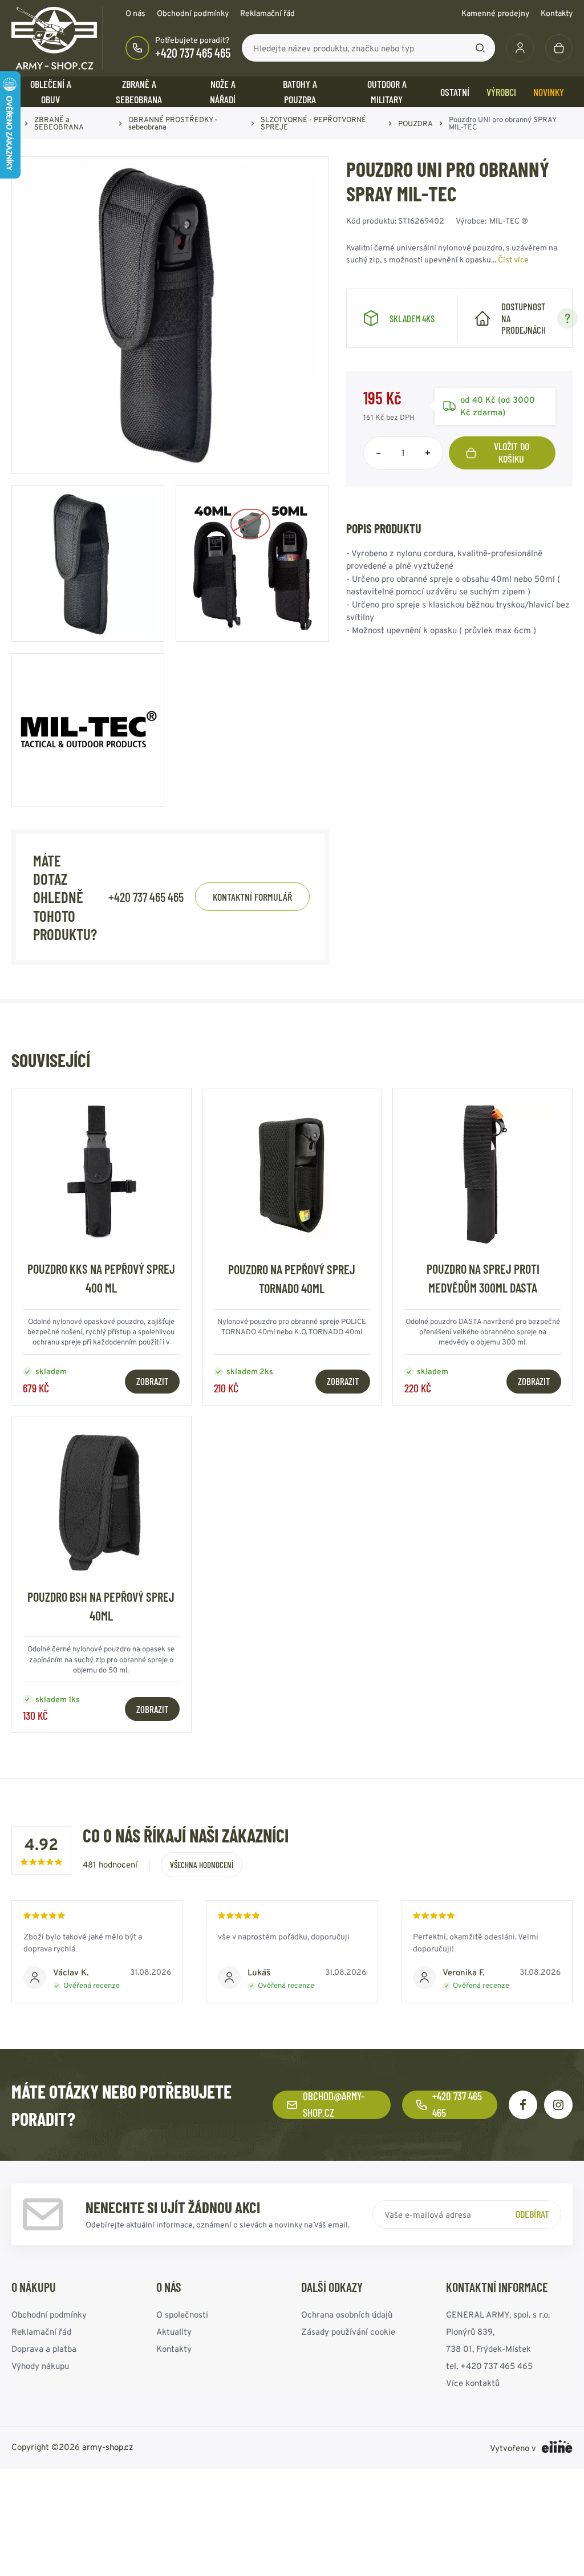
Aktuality (174, 2332)
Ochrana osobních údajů (347, 2314)
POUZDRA (415, 123)
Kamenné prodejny (495, 13)
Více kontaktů (473, 2383)
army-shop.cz (108, 2447)
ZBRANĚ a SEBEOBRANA (139, 92)
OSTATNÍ (455, 92)
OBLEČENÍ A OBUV (51, 92)
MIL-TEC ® (509, 221)
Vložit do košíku (512, 452)
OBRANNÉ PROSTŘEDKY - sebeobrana (173, 123)
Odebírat (532, 2214)
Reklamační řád (267, 13)
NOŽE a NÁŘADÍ (223, 92)
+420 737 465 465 (193, 52)
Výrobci (501, 92)
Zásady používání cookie (348, 2332)
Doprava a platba (44, 2349)
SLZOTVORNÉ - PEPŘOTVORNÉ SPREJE (313, 123)
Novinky (549, 92)
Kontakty (557, 13)
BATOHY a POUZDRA (300, 92)
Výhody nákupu (40, 2366)
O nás (135, 13)
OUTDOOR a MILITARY (387, 92)
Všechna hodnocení (202, 1865)
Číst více (513, 260)
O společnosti (182, 2314)
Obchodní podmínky (193, 13)
